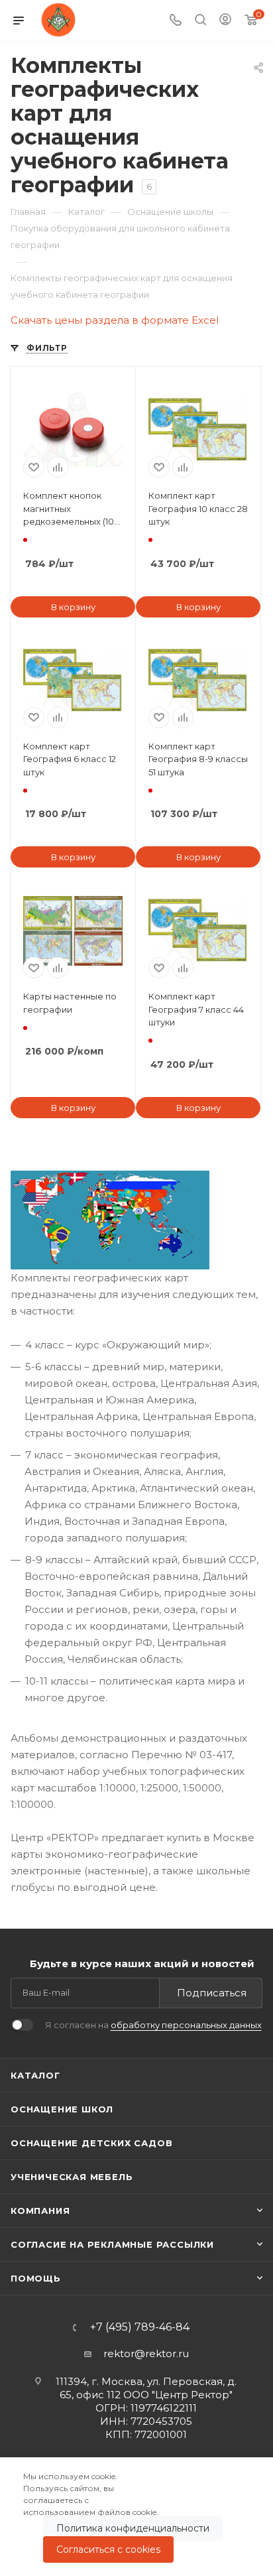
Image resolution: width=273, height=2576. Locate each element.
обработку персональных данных (186, 2025)
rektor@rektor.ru (146, 2353)
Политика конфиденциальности (133, 2528)
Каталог (35, 2075)
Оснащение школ (62, 2109)
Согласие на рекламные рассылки (112, 2244)
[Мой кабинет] (225, 21)
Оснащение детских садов (91, 2143)
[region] (136, 2517)
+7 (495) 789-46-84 (140, 2327)
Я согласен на (153, 2025)
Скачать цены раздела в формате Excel (115, 320)
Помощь (36, 2278)
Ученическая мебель (72, 2177)
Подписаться (212, 1993)
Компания (40, 2211)
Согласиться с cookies (108, 2549)
